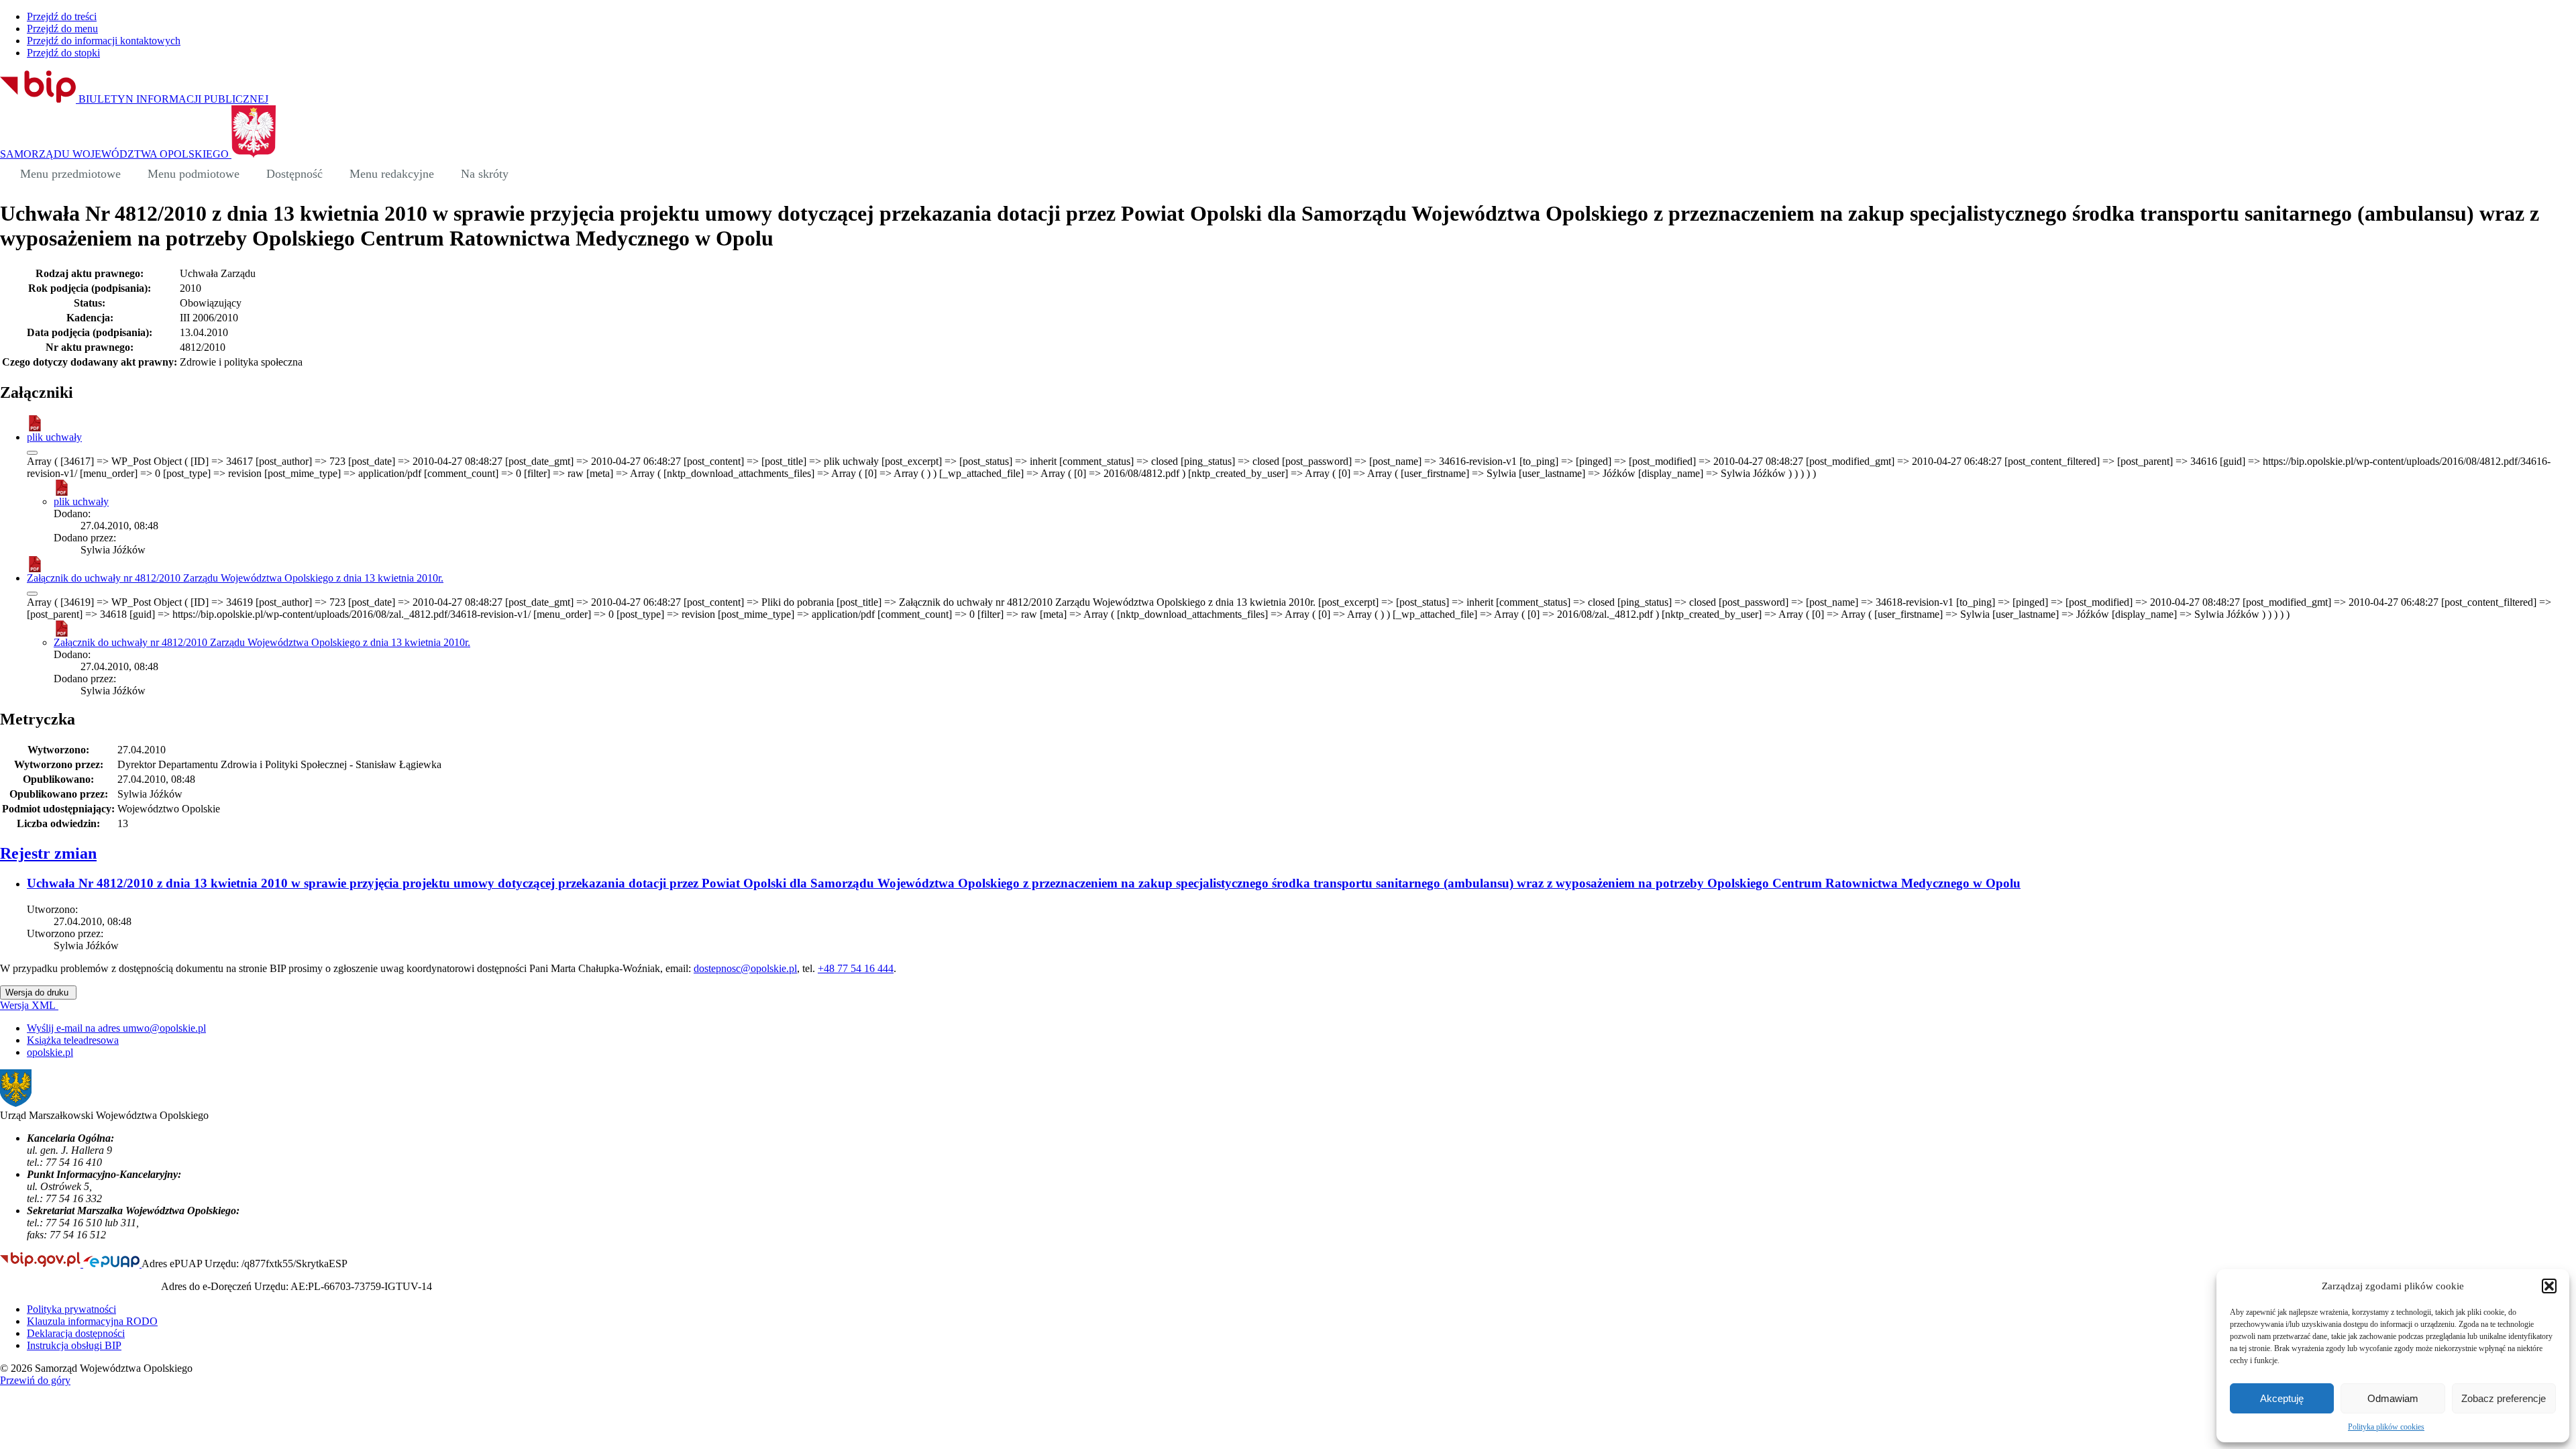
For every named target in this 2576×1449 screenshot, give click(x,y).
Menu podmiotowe (194, 174)
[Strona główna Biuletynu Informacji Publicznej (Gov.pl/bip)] (42, 1264)
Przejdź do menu (62, 29)
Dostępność (294, 174)
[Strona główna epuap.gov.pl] (112, 1264)
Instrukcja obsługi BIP (74, 1345)
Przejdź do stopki (63, 53)
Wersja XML (29, 1005)
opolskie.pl (50, 1052)
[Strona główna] (7, 174)
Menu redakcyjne (392, 174)
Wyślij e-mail (116, 1028)
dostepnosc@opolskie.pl (745, 968)
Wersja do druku (38, 992)
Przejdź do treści (62, 16)
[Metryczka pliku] (32, 453)
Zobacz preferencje (2504, 1398)
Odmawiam (2393, 1398)
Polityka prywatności (71, 1309)
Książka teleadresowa (73, 1040)
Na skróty (485, 174)
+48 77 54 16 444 (856, 968)
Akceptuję (2282, 1398)
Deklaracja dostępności (76, 1333)
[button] (2549, 1286)
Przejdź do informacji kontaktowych (104, 41)
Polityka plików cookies (2386, 1427)
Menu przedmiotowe (70, 174)
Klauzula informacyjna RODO (92, 1321)
